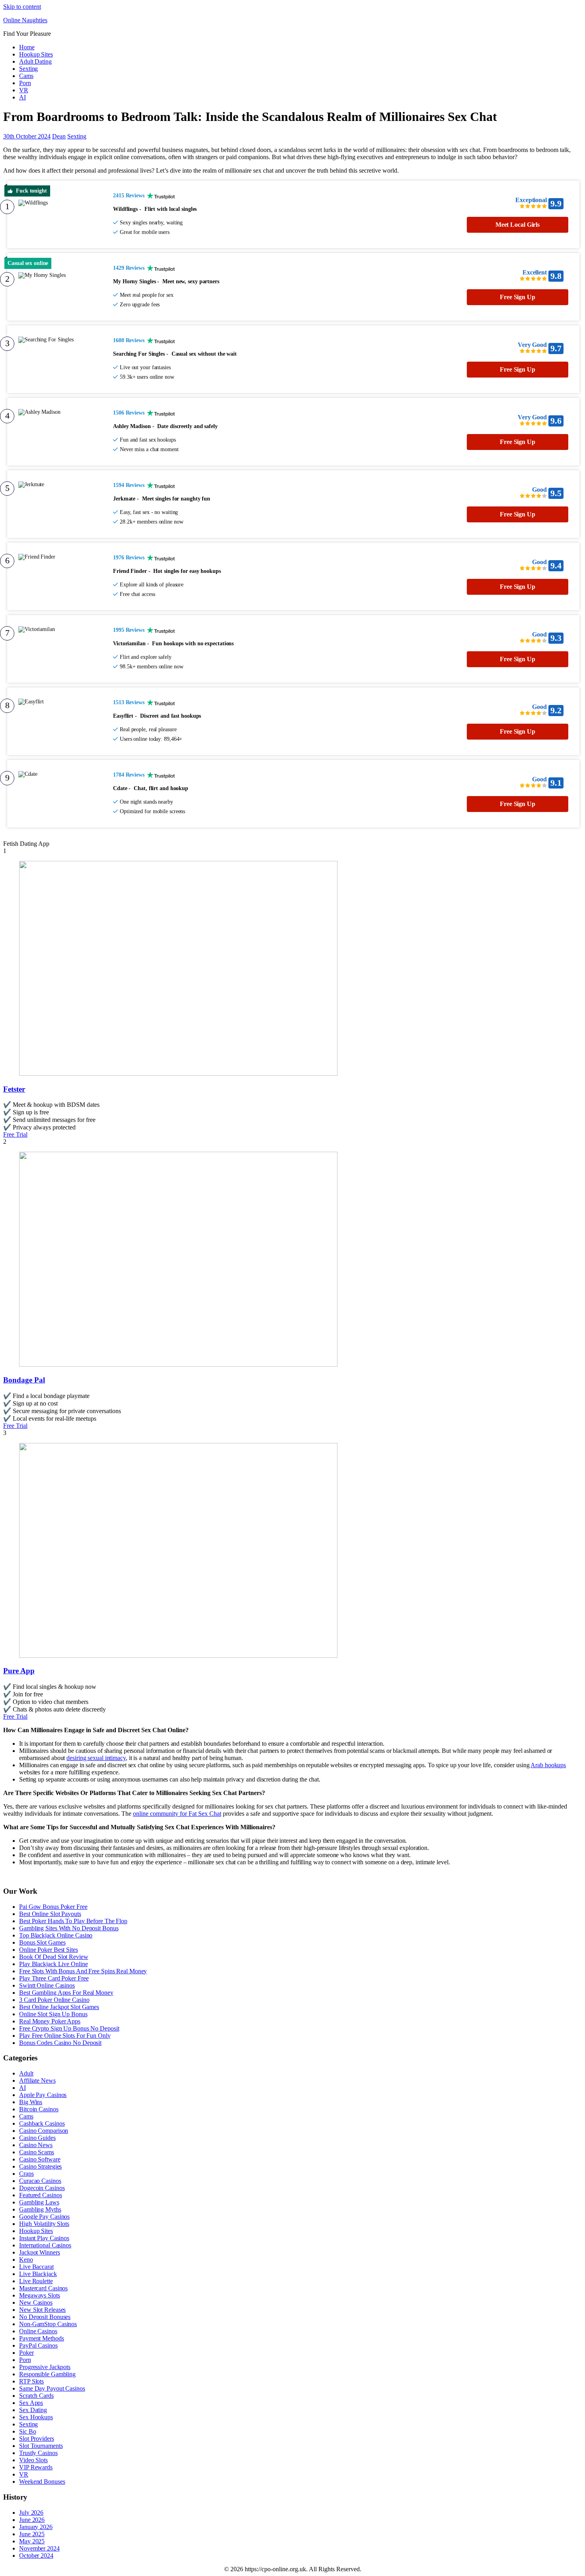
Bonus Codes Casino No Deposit (60, 2043)
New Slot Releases (42, 2310)
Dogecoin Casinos (42, 2188)
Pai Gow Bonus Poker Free (53, 1907)
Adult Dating (35, 61)
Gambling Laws (39, 2202)
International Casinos (45, 2245)
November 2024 (39, 2548)
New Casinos (36, 2302)
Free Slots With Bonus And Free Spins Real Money (83, 1971)
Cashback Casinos (42, 2123)
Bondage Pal (24, 1380)
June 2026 (32, 2520)
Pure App (19, 1671)
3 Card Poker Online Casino (54, 2000)
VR (24, 90)
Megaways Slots (40, 2295)
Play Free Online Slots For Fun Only (65, 2036)
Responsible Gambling (47, 2374)
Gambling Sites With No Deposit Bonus (69, 1928)
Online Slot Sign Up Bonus (53, 2014)
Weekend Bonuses (42, 2482)
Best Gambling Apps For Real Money (66, 1993)
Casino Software (40, 2159)
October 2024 (36, 2556)
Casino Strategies (40, 2166)
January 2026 (36, 2527)
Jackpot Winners (40, 2252)
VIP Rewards (36, 2467)
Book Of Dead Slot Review (54, 1957)
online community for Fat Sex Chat (177, 1814)
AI (22, 97)
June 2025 (32, 2534)
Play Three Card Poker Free (54, 1978)
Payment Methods (42, 2338)
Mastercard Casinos (43, 2288)
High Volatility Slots (44, 2224)
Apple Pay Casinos (43, 2095)
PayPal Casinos (38, 2345)
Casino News (36, 2145)
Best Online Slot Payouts (50, 1914)
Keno (26, 2260)
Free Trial (15, 1134)
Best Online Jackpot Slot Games (59, 2007)
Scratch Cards (36, 2396)
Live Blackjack (38, 2274)
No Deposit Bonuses (45, 2317)
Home (27, 47)
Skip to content (22, 7)
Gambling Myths (40, 2209)
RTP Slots (31, 2381)
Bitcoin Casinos (39, 2109)
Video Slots (33, 2460)
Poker (26, 2353)
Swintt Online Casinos (47, 1985)
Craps (26, 2174)
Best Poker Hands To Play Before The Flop (73, 1921)
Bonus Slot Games (42, 1942)
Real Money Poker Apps (50, 2021)
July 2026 (31, 2513)
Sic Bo (27, 2431)
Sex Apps (31, 2403)
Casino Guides (37, 2138)
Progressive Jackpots (45, 2367)
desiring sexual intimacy (96, 1758)
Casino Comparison (44, 2131)
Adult (26, 2073)
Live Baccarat (36, 2267)
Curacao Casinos (40, 2181)
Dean (59, 136)
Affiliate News (37, 2080)
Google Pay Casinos (44, 2217)
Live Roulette (36, 2281)
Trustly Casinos (38, 2453)
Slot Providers (37, 2439)
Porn (25, 83)
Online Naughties (25, 20)
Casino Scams (37, 2152)
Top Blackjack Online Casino (56, 1935)
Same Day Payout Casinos (52, 2388)
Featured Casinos (40, 2195)
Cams (26, 76)
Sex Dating (33, 2410)
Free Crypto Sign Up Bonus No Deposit (69, 2028)
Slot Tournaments (41, 2446)
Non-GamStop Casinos (48, 2324)
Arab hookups (548, 1765)
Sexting (28, 69)
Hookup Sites (36, 54)
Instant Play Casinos (44, 2238)
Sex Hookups (36, 2417)
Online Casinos (38, 2331)
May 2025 (32, 2541)
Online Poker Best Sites (49, 1950)
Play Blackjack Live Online (53, 1964)
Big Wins (31, 2102)
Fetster (14, 1089)
